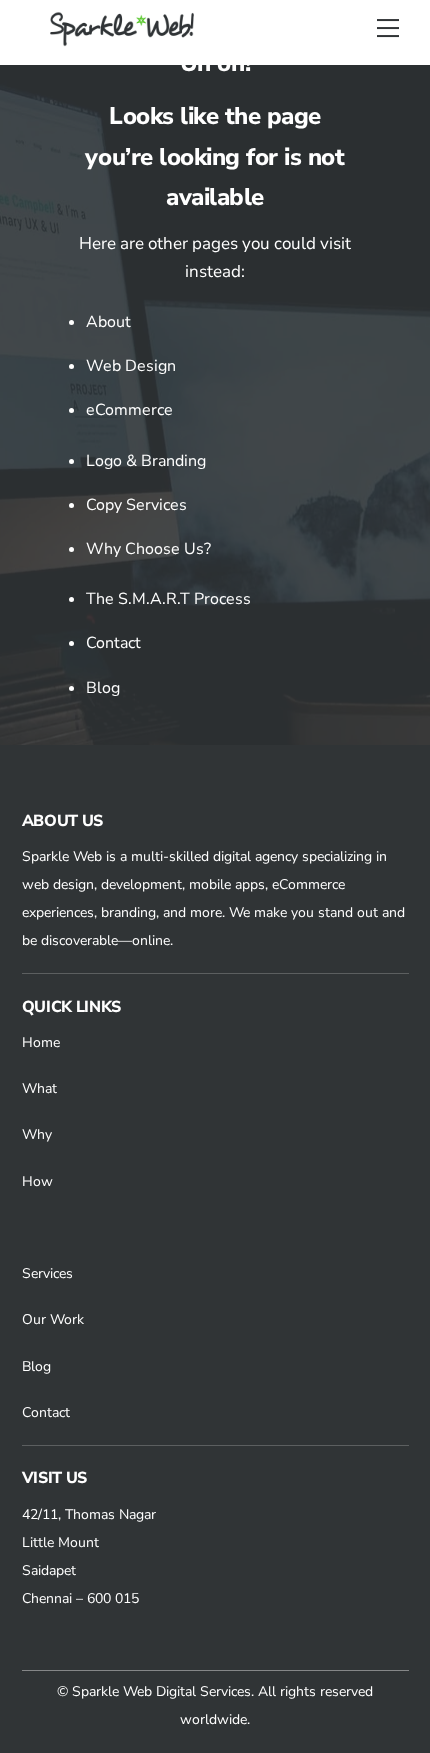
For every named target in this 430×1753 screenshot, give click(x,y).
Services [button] (47, 1273)
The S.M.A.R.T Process (168, 599)
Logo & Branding (146, 461)
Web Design (131, 366)
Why (37, 1134)
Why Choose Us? (148, 549)
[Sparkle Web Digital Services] (125, 39)
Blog (103, 688)
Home (41, 1042)
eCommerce (129, 410)
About (108, 322)
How (37, 1181)
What (39, 1088)
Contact (113, 643)
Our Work (53, 1319)
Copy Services (136, 505)
